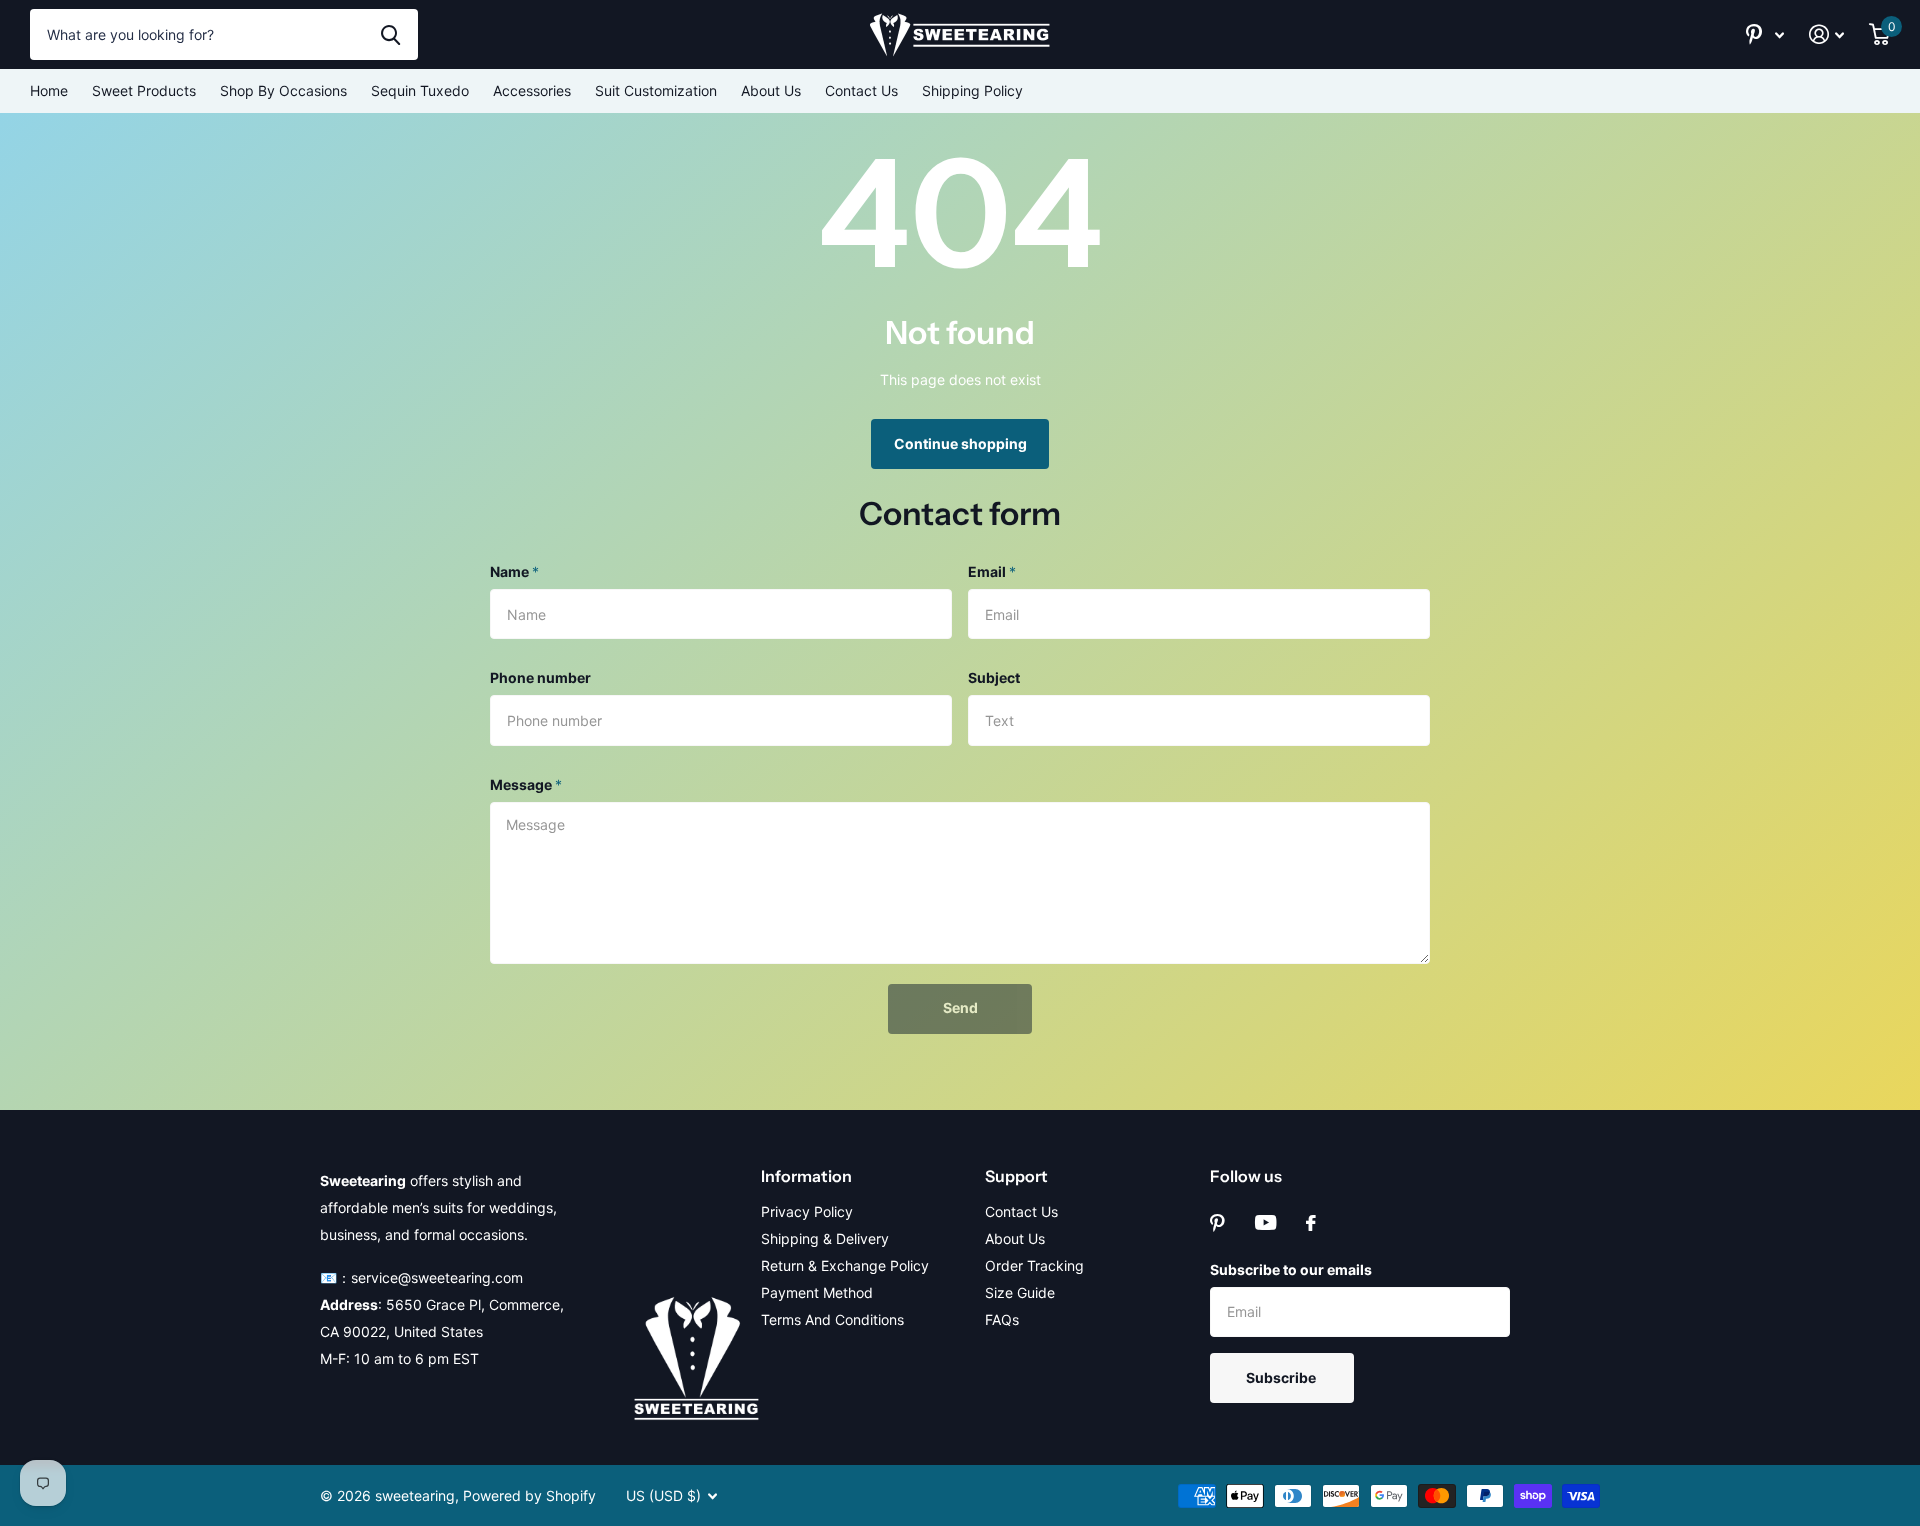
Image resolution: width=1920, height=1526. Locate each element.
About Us (771, 90)
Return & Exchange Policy (845, 1265)
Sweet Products (144, 90)
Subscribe (1282, 1377)
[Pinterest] (1217, 1223)
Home (49, 90)
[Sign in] (1827, 34)
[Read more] (1765, 34)
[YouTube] (1265, 1222)
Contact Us (861, 90)
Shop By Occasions (283, 90)
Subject (994, 677)
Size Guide (1020, 1292)
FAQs (1002, 1319)
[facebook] (1311, 1223)
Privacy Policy (807, 1211)
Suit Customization (656, 90)
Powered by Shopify (529, 1495)
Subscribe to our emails (1291, 1269)
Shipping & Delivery (825, 1238)
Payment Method (817, 1292)
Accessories (532, 90)
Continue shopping (960, 443)
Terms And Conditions (832, 1319)
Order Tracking (1034, 1265)
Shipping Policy (972, 90)
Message (526, 784)
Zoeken (390, 34)
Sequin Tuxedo (420, 90)
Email (992, 571)
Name (514, 571)
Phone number (540, 677)
